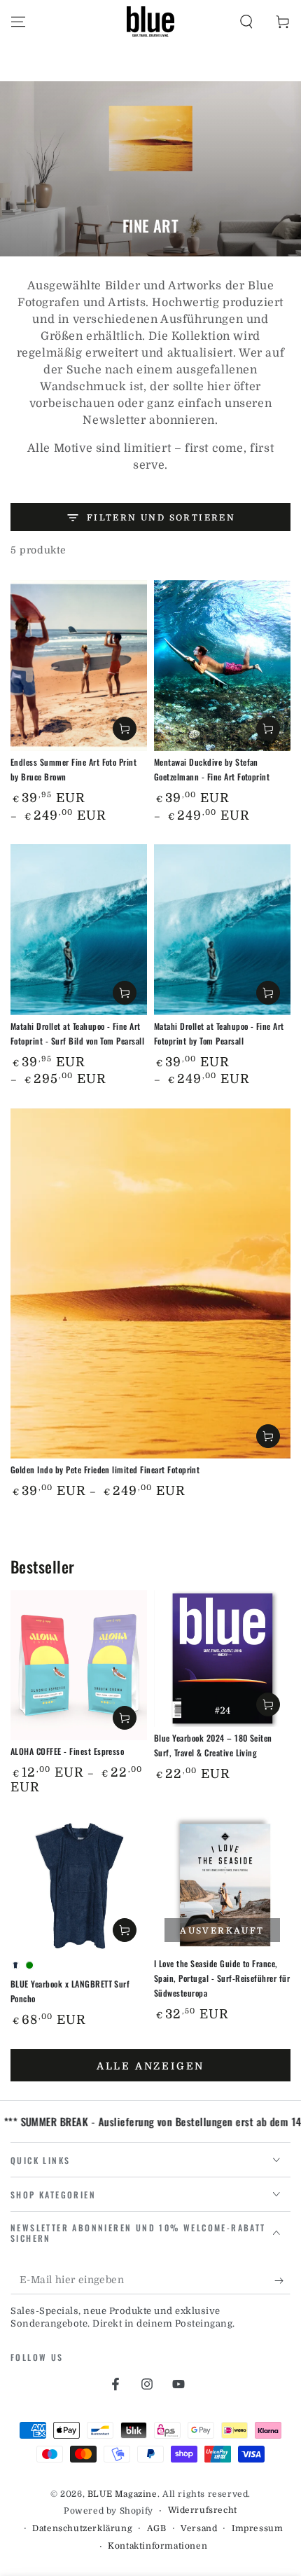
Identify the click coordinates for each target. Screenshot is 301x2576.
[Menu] (18, 22)
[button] (246, 22)
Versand (199, 2528)
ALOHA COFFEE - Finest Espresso (67, 1751)
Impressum (257, 2528)
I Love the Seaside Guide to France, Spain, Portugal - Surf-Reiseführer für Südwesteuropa (222, 1978)
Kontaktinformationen (157, 2546)
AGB (157, 2528)
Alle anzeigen (150, 2066)
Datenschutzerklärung (82, 2528)
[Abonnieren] (282, 2280)
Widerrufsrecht (203, 2510)
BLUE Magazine (122, 2494)
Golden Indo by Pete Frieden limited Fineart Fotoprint (105, 1469)
